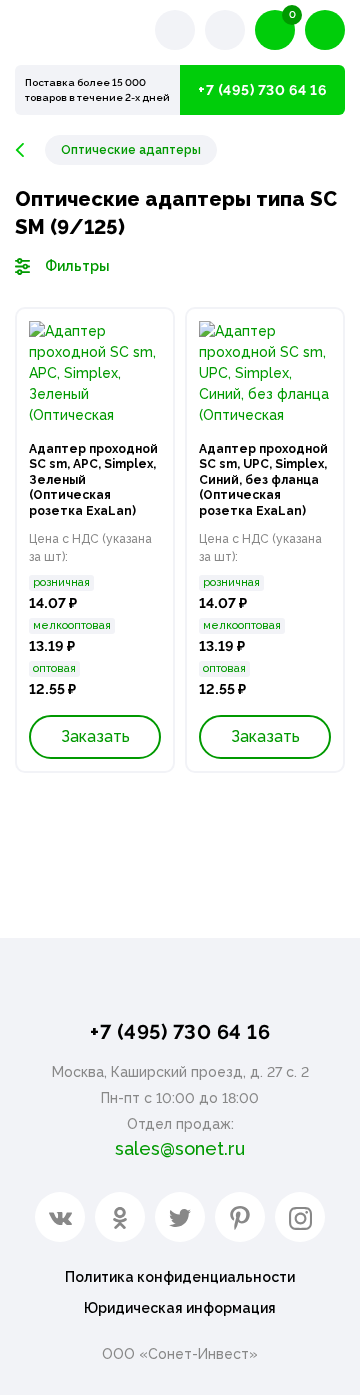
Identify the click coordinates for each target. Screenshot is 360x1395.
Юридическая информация (180, 1308)
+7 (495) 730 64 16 (262, 90)
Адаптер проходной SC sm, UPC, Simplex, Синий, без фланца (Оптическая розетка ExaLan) (263, 480)
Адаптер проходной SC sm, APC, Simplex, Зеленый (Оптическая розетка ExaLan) (93, 480)
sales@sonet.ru (180, 1148)
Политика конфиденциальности (180, 1277)
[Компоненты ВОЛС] (30, 150)
